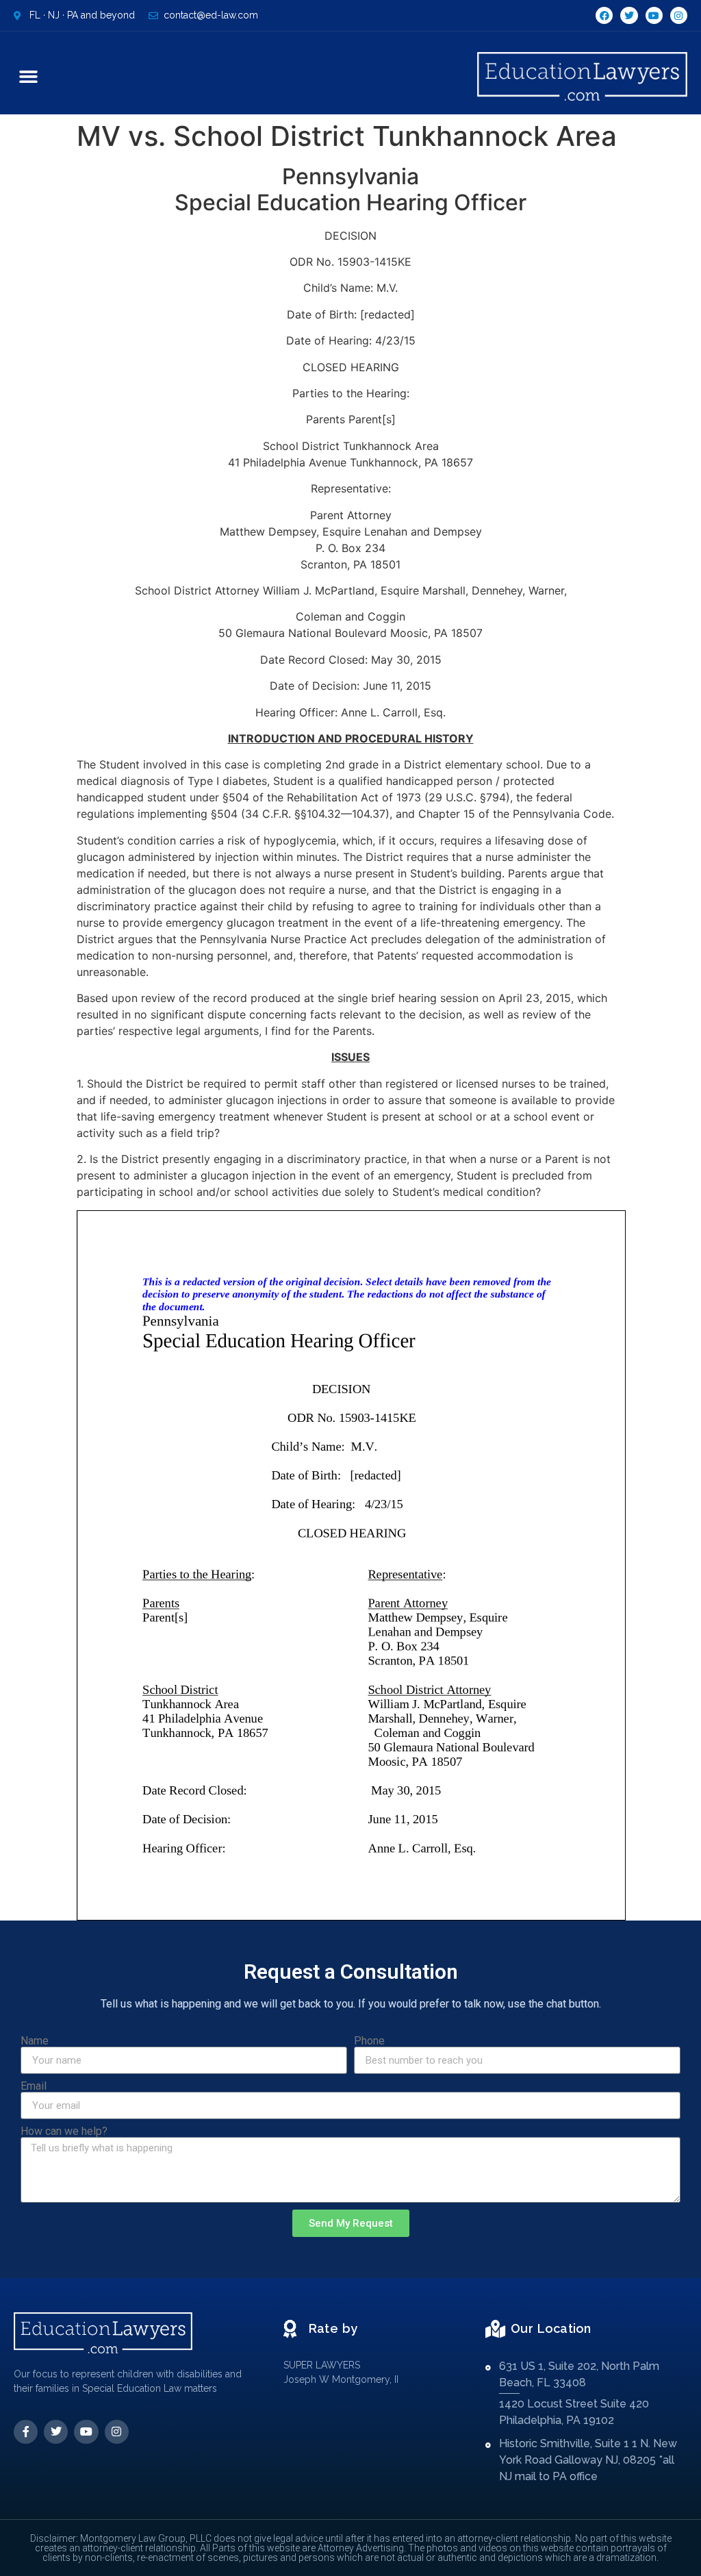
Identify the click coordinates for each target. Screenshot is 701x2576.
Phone (369, 2041)
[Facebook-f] (26, 2432)
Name (35, 2041)
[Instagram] (679, 15)
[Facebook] (604, 15)
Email (34, 2086)
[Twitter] (629, 15)
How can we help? (64, 2131)
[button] (29, 77)
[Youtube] (654, 15)
